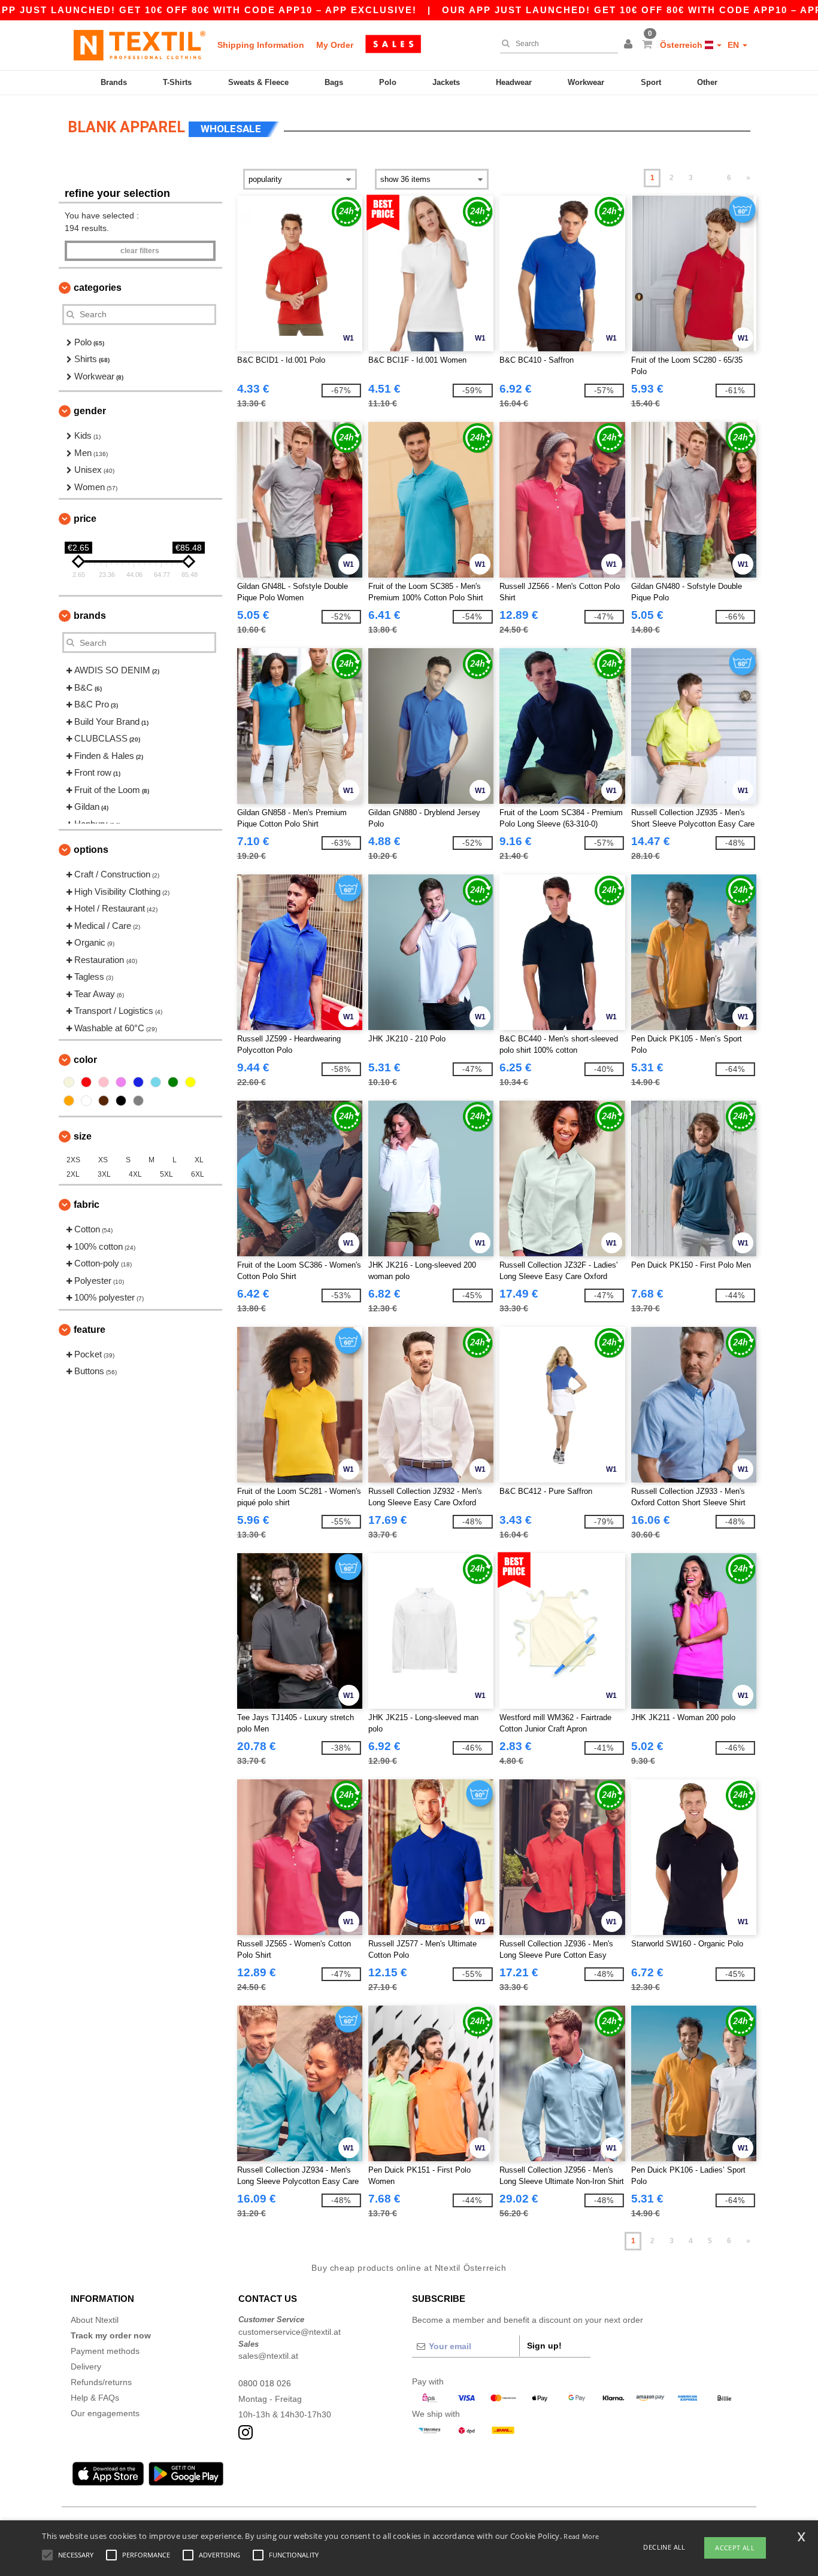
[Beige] (69, 1082)
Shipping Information (261, 45)
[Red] (86, 1082)
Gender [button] (90, 411)
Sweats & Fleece (258, 82)
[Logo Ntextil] (140, 45)
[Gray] (138, 1101)
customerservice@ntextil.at (290, 2332)
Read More (581, 2536)
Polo (388, 82)
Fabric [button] (87, 1205)
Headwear (514, 82)
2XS (73, 1160)
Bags (334, 82)
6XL (198, 1174)
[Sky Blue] (156, 1082)
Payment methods (105, 2351)
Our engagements (105, 2413)
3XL (104, 1174)
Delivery (86, 2367)
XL (199, 1160)
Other (707, 82)
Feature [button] (90, 1330)
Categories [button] (98, 288)
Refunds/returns (101, 2382)
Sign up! (544, 2346)
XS (103, 1160)
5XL (166, 1174)
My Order (335, 45)
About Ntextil (95, 2320)
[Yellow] (190, 1082)
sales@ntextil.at (268, 2356)
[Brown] (104, 1101)
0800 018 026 (265, 2383)
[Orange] (69, 1101)
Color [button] (85, 1060)
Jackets (446, 82)
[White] (86, 1101)
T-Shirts (177, 82)
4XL (135, 1174)
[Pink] (104, 1082)
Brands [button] (90, 616)
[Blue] (138, 1082)
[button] (630, 45)
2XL (73, 1174)
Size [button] (83, 1136)
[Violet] (121, 1082)
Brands (114, 82)
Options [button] (91, 850)
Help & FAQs (95, 2398)
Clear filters (140, 251)
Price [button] (85, 519)
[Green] (173, 1082)
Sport (651, 82)
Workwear (586, 82)
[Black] (121, 1101)
